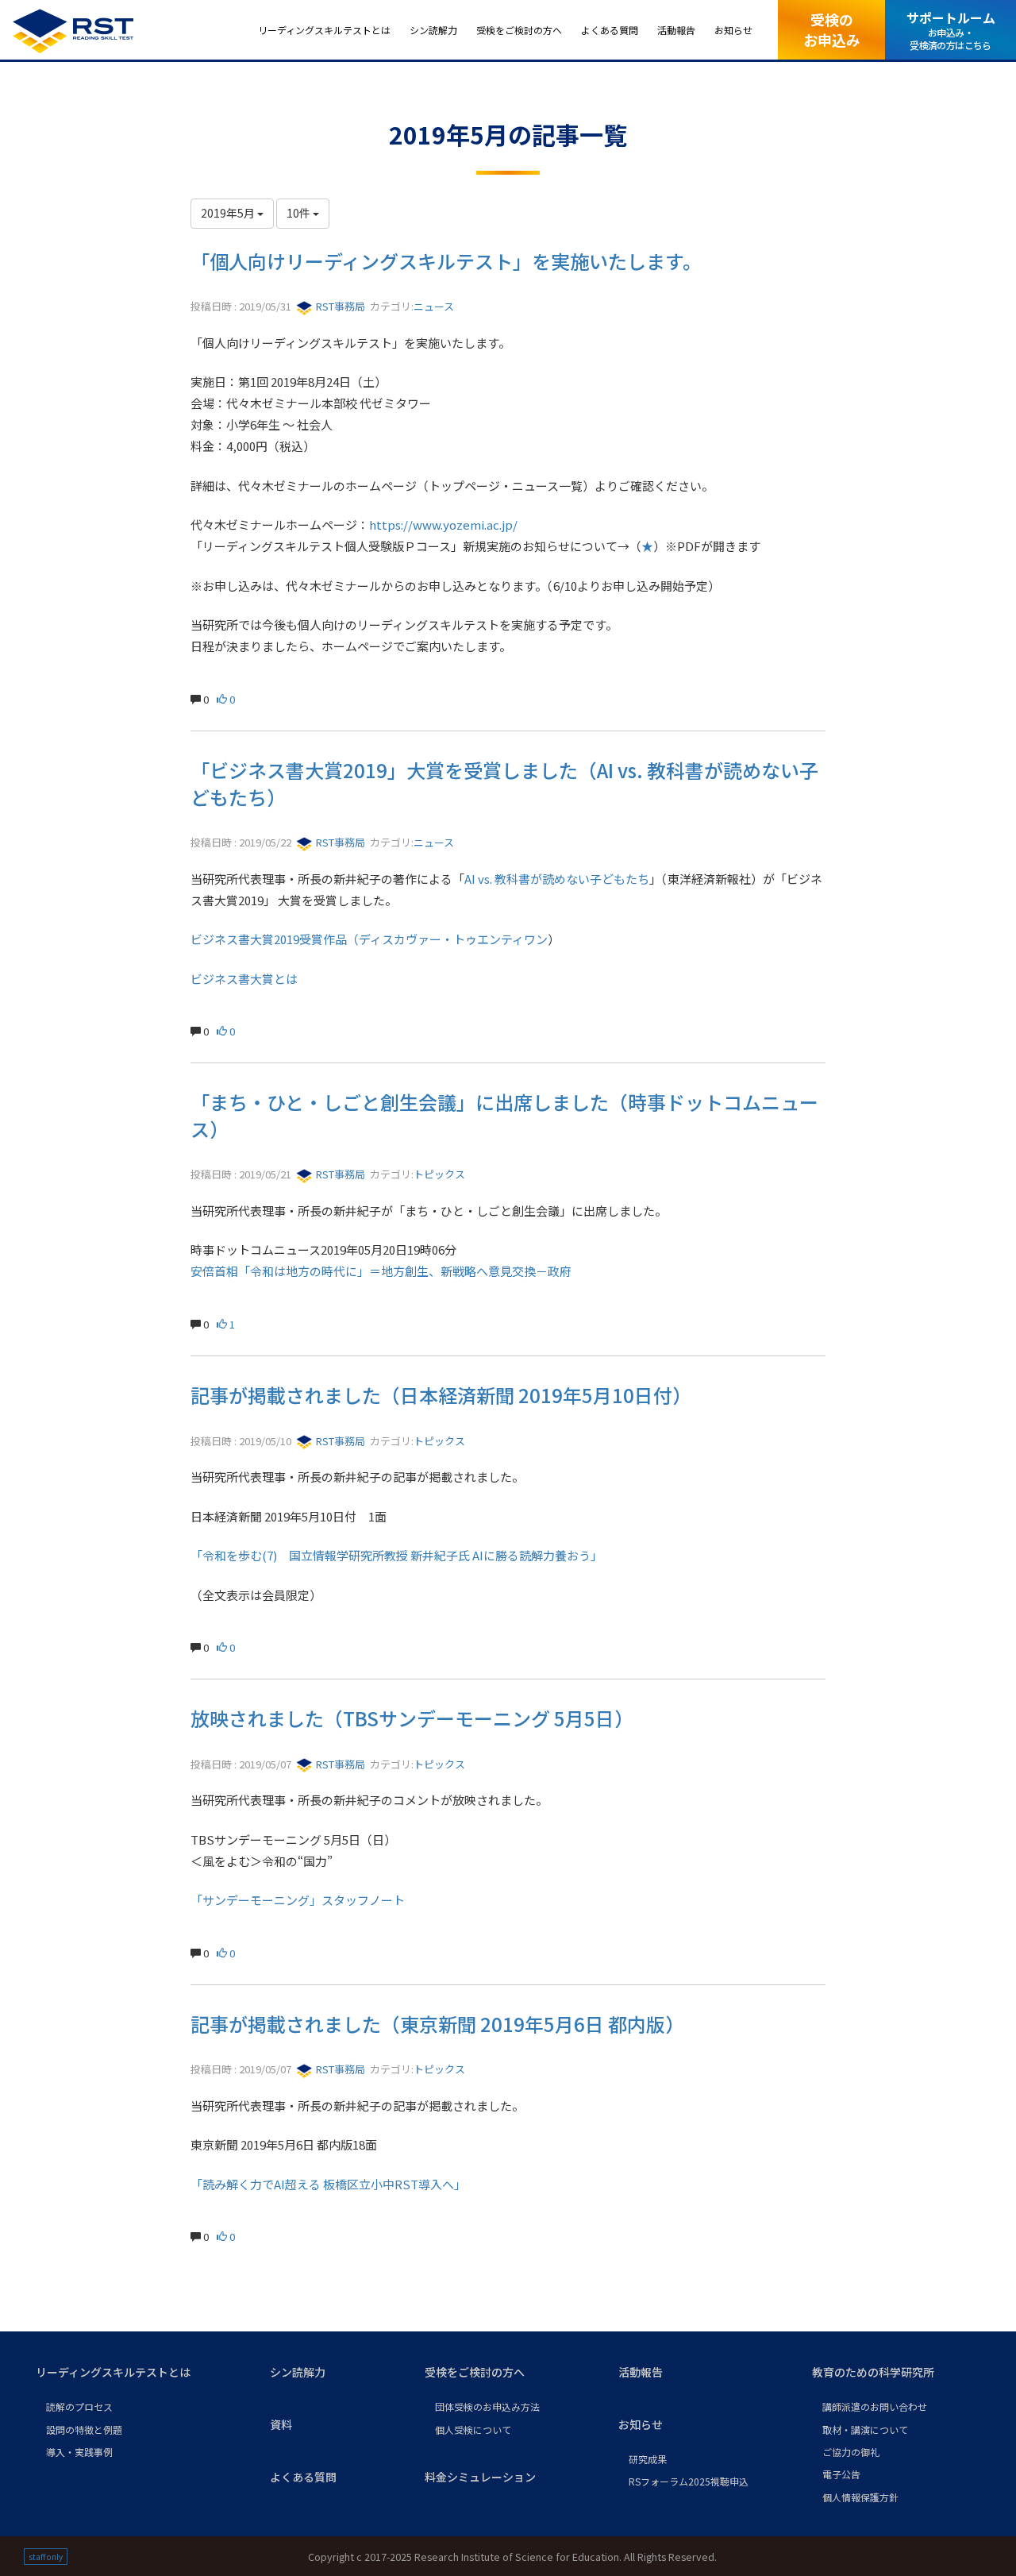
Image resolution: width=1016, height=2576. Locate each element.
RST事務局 (339, 306)
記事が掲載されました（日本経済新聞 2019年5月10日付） (441, 1395)
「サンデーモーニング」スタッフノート (298, 1900)
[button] (140, 2373)
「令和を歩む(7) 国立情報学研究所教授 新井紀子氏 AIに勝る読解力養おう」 (396, 1555)
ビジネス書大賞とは (244, 979)
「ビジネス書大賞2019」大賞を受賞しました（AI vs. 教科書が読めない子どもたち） (504, 783)
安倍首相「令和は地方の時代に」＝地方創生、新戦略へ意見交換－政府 (381, 1271)
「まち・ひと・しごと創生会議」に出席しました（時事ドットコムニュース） (504, 1115)
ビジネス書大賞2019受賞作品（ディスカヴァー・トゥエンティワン (369, 939)
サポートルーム (951, 30)
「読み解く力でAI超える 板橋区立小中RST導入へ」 (328, 2184)
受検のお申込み (832, 29)
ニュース (434, 306)
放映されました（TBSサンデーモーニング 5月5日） (412, 1718)
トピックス (439, 1174)
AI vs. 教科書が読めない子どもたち (557, 879)
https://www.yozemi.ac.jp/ (443, 524)
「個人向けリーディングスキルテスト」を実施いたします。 (446, 261)
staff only (46, 2557)
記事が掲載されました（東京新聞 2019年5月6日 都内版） (437, 2024)
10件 (300, 213)
